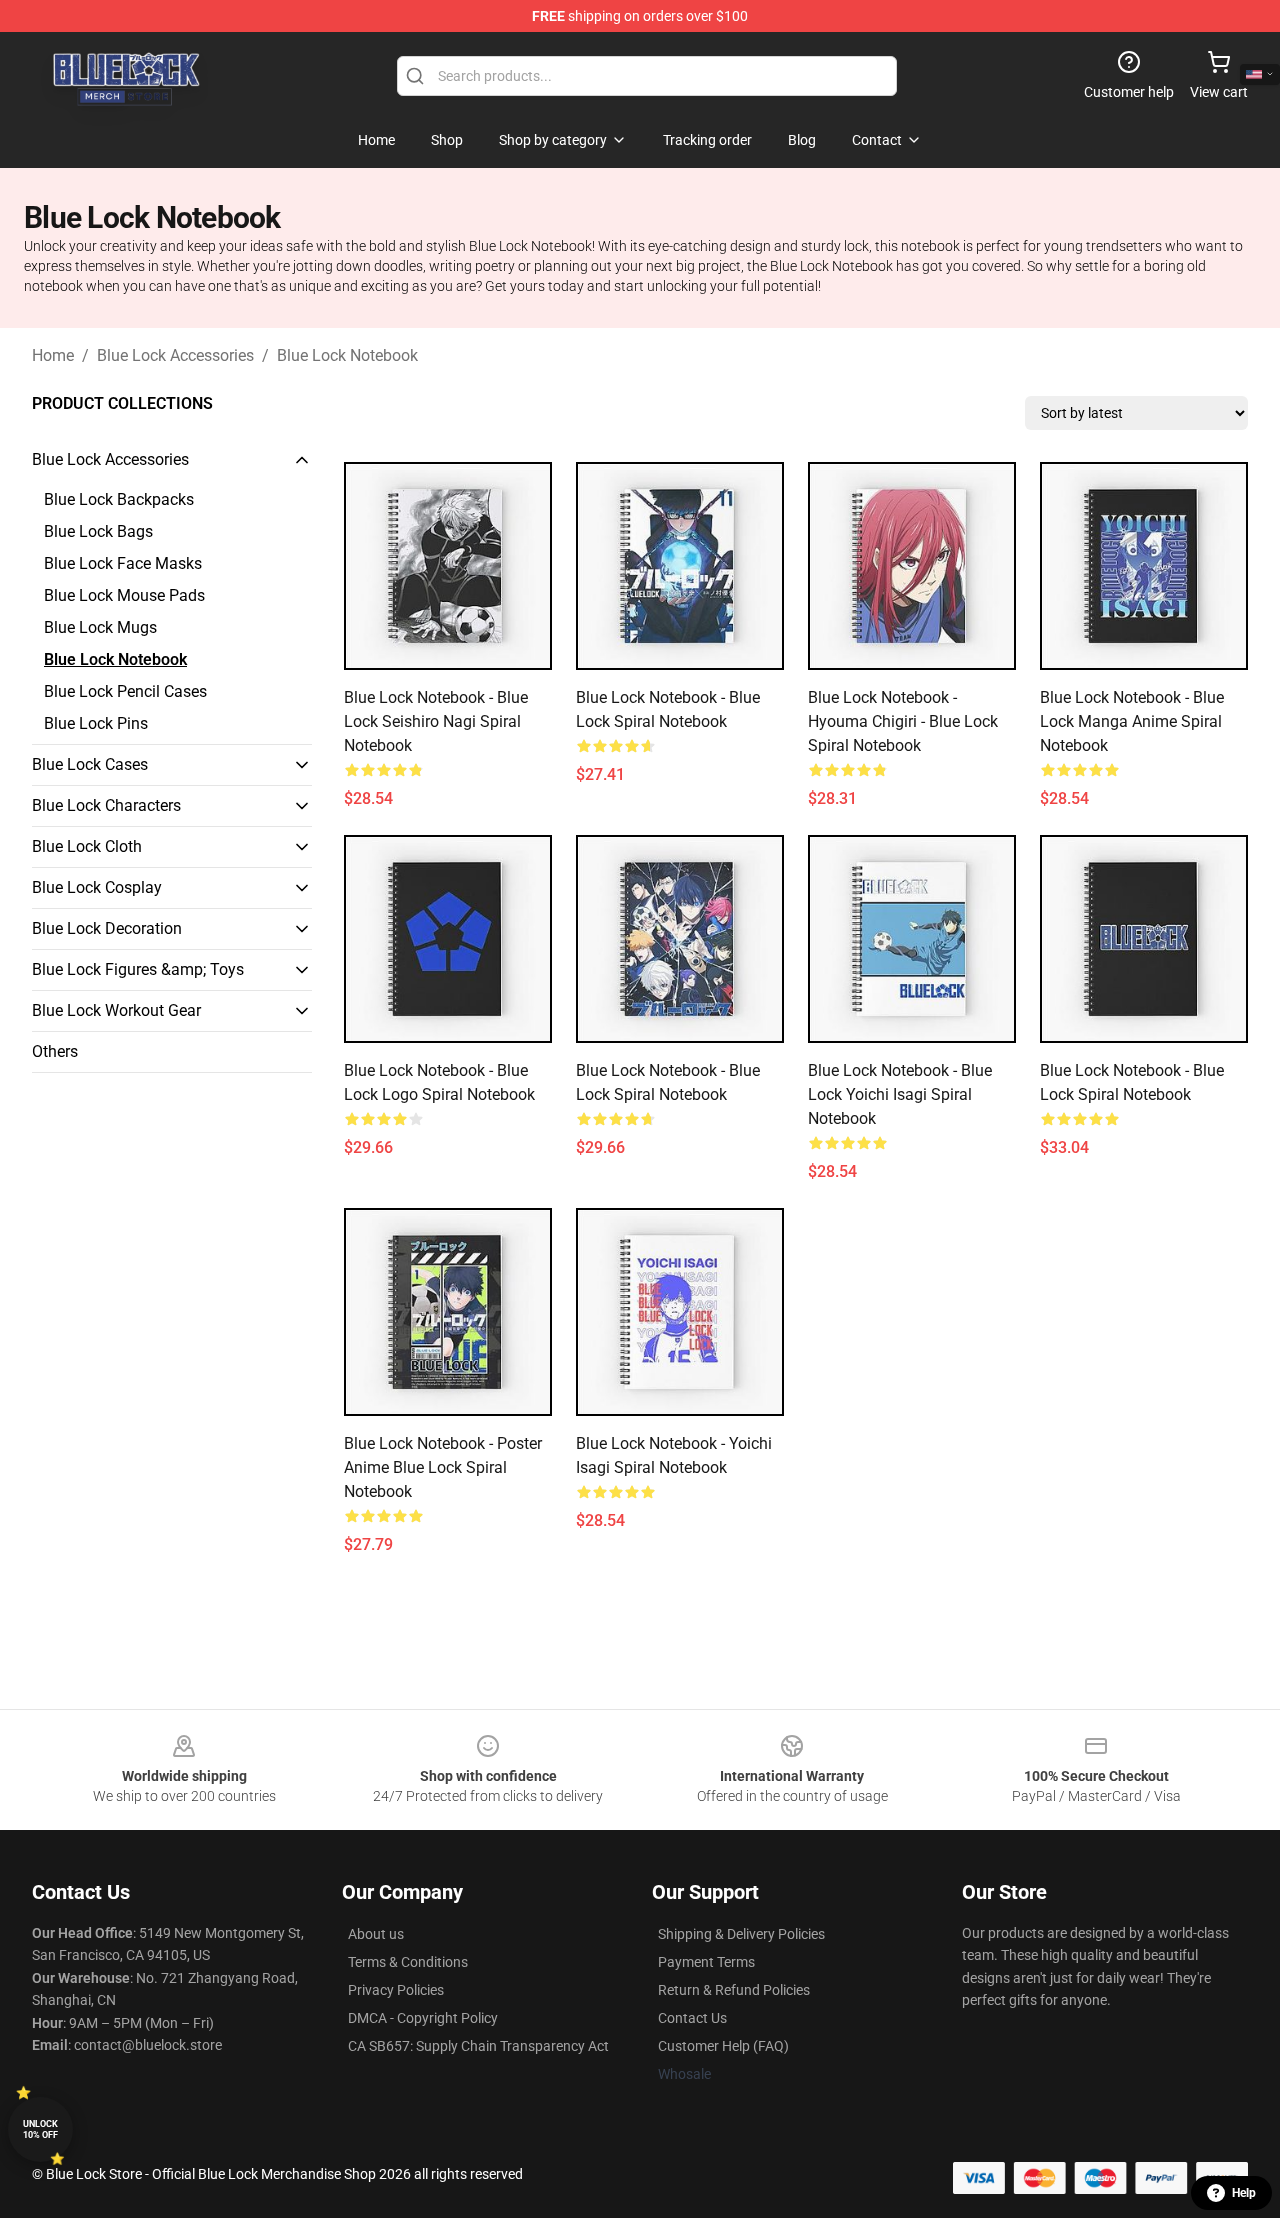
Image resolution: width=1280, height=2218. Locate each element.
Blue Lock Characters (106, 805)
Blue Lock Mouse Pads (124, 595)
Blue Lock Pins (96, 723)
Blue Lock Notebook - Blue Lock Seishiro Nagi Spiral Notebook (436, 721)
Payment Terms (706, 1962)
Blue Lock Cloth (87, 846)
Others (55, 1051)
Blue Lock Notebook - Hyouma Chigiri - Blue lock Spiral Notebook (903, 721)
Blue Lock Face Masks (123, 563)
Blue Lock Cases (90, 764)
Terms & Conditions (408, 1962)
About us (376, 1934)
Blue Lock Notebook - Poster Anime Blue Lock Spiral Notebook (443, 1467)
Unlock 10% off (40, 2129)
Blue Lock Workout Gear (116, 1010)
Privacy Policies (396, 1990)
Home (53, 355)
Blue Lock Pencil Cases (125, 691)
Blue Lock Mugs (100, 627)
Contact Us (692, 2018)
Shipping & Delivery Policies (741, 1934)
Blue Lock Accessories (175, 355)
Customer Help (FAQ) (723, 2046)
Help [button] (1244, 2193)
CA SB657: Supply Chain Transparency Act (478, 2046)
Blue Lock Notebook (347, 355)
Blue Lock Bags (98, 531)
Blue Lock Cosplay (97, 887)
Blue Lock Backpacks (119, 499)
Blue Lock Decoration (107, 928)
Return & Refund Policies (734, 1990)
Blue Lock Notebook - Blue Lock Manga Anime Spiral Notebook (1132, 721)
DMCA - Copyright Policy (423, 2018)
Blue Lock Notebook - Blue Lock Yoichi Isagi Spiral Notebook (900, 1094)
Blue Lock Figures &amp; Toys (138, 969)
